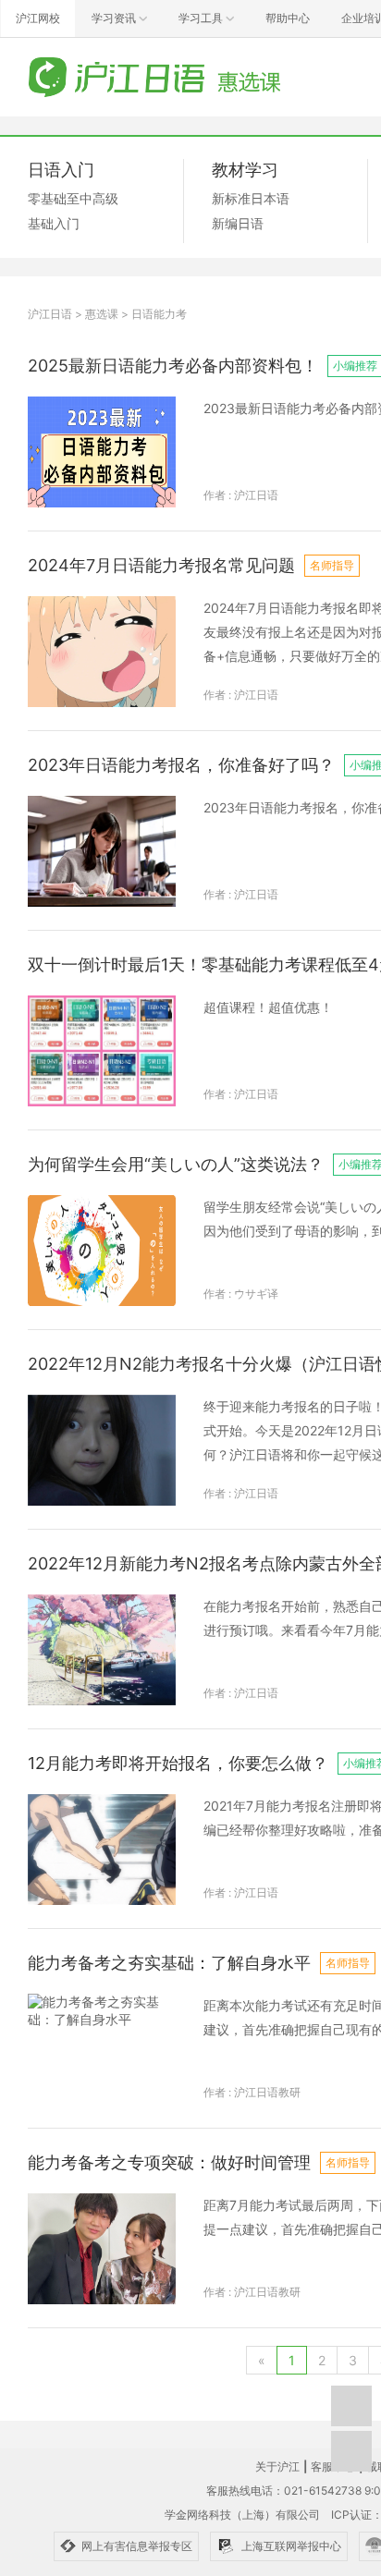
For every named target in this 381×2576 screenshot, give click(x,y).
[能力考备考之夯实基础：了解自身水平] (102, 2049)
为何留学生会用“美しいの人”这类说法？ (176, 1164)
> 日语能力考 (154, 314)
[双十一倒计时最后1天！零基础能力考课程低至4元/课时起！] (102, 1051)
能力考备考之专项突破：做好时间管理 (169, 2162)
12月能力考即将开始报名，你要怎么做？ (178, 1763)
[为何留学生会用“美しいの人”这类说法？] (102, 1251)
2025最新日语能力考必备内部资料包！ (173, 366)
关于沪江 (277, 2466)
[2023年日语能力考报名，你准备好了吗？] (102, 851)
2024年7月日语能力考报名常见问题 (161, 565)
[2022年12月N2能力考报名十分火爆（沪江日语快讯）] (102, 1450)
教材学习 (245, 170)
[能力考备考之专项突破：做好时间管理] (102, 2249)
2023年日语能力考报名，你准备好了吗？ (181, 765)
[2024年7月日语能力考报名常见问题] (102, 652)
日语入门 (61, 170)
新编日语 (238, 223)
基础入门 (54, 223)
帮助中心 (288, 18)
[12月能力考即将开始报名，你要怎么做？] (102, 1850)
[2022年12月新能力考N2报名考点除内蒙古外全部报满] (102, 1650)
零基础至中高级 (73, 198)
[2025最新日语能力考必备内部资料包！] (102, 452)
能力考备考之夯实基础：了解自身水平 (169, 1963)
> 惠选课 (97, 314)
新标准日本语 (251, 198)
